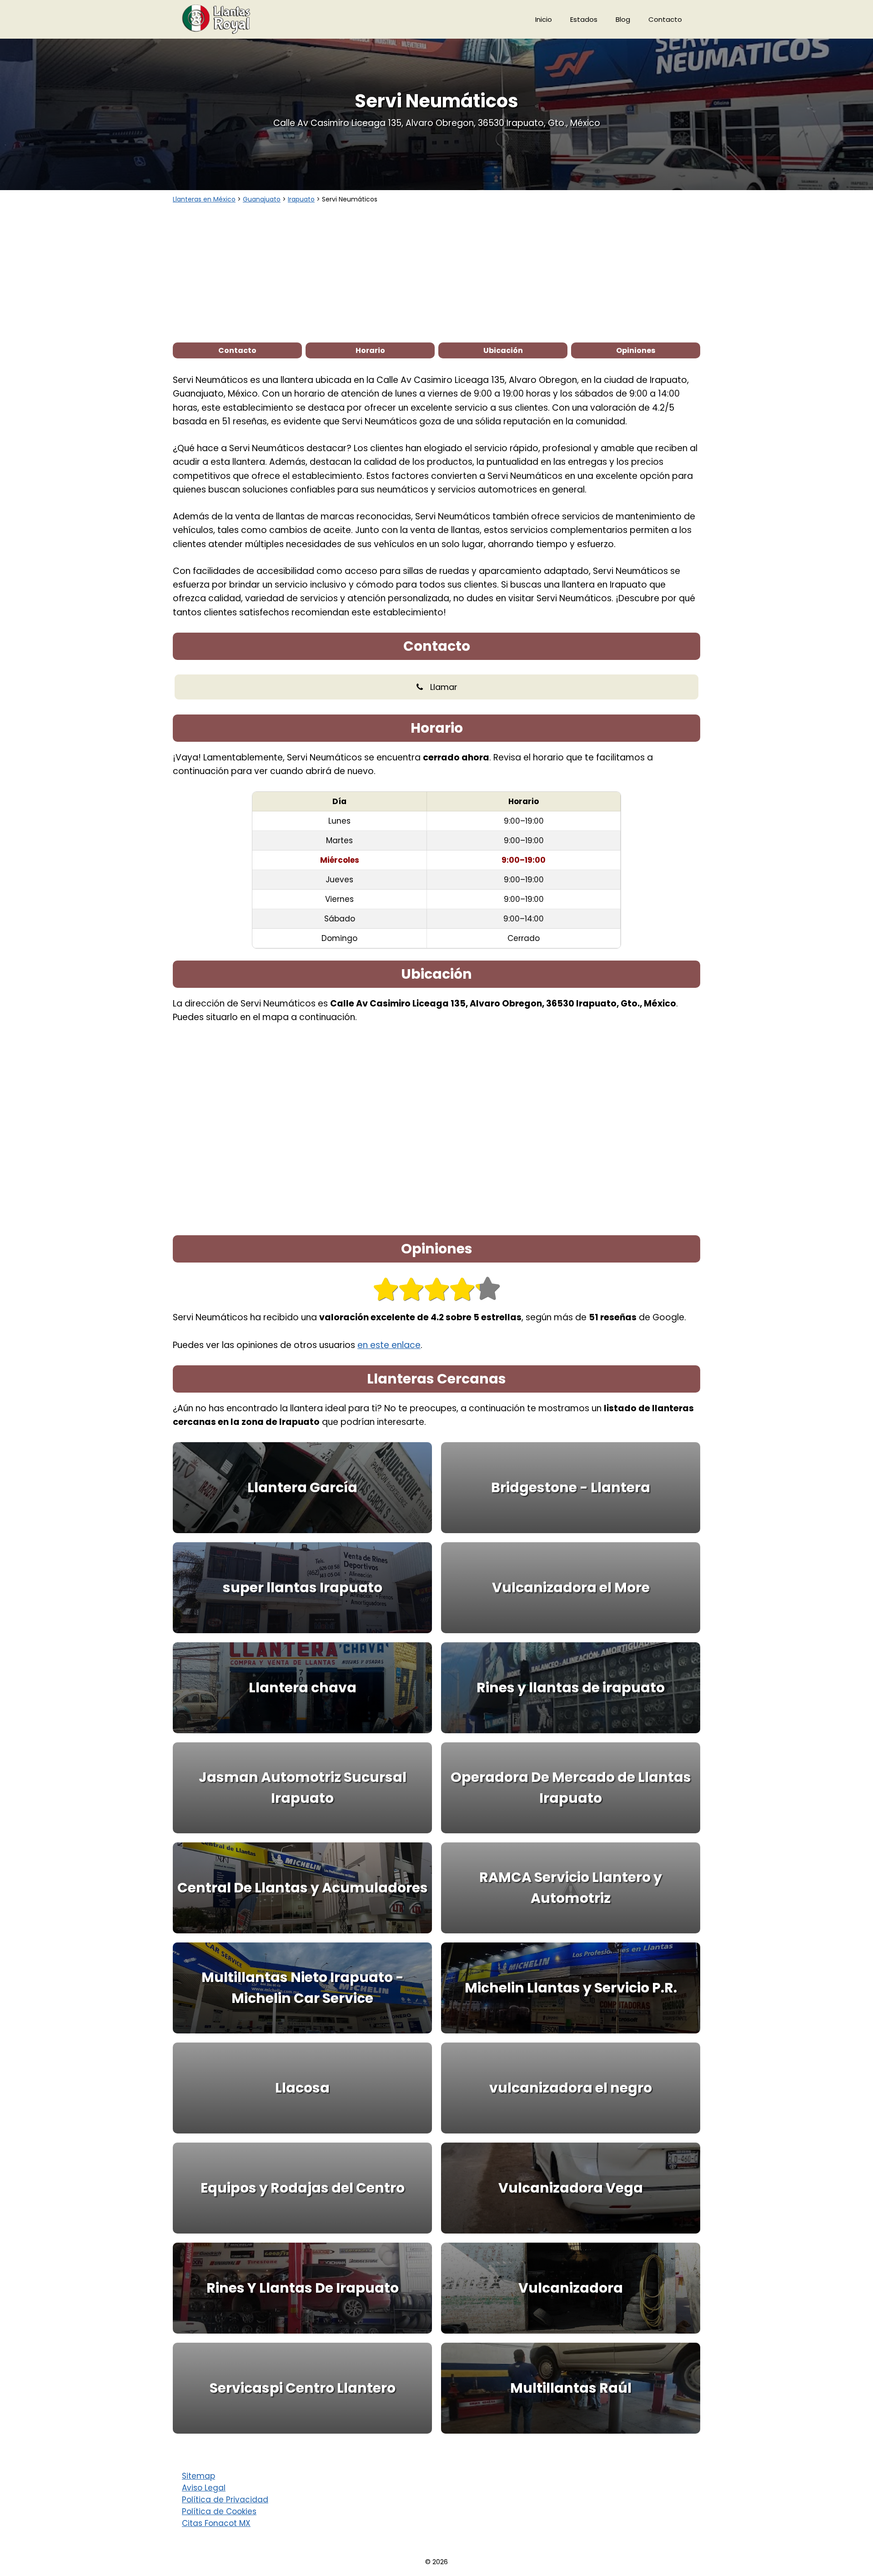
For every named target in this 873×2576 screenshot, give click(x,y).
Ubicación (503, 350)
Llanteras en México (204, 199)
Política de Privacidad (225, 2500)
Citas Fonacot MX (216, 2523)
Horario (370, 350)
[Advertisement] (436, 272)
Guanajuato (262, 199)
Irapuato (301, 199)
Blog (623, 19)
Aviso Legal (204, 2488)
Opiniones (636, 350)
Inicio (544, 19)
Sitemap (198, 2476)
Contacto (665, 19)
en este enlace (389, 1345)
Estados (584, 19)
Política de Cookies (219, 2511)
